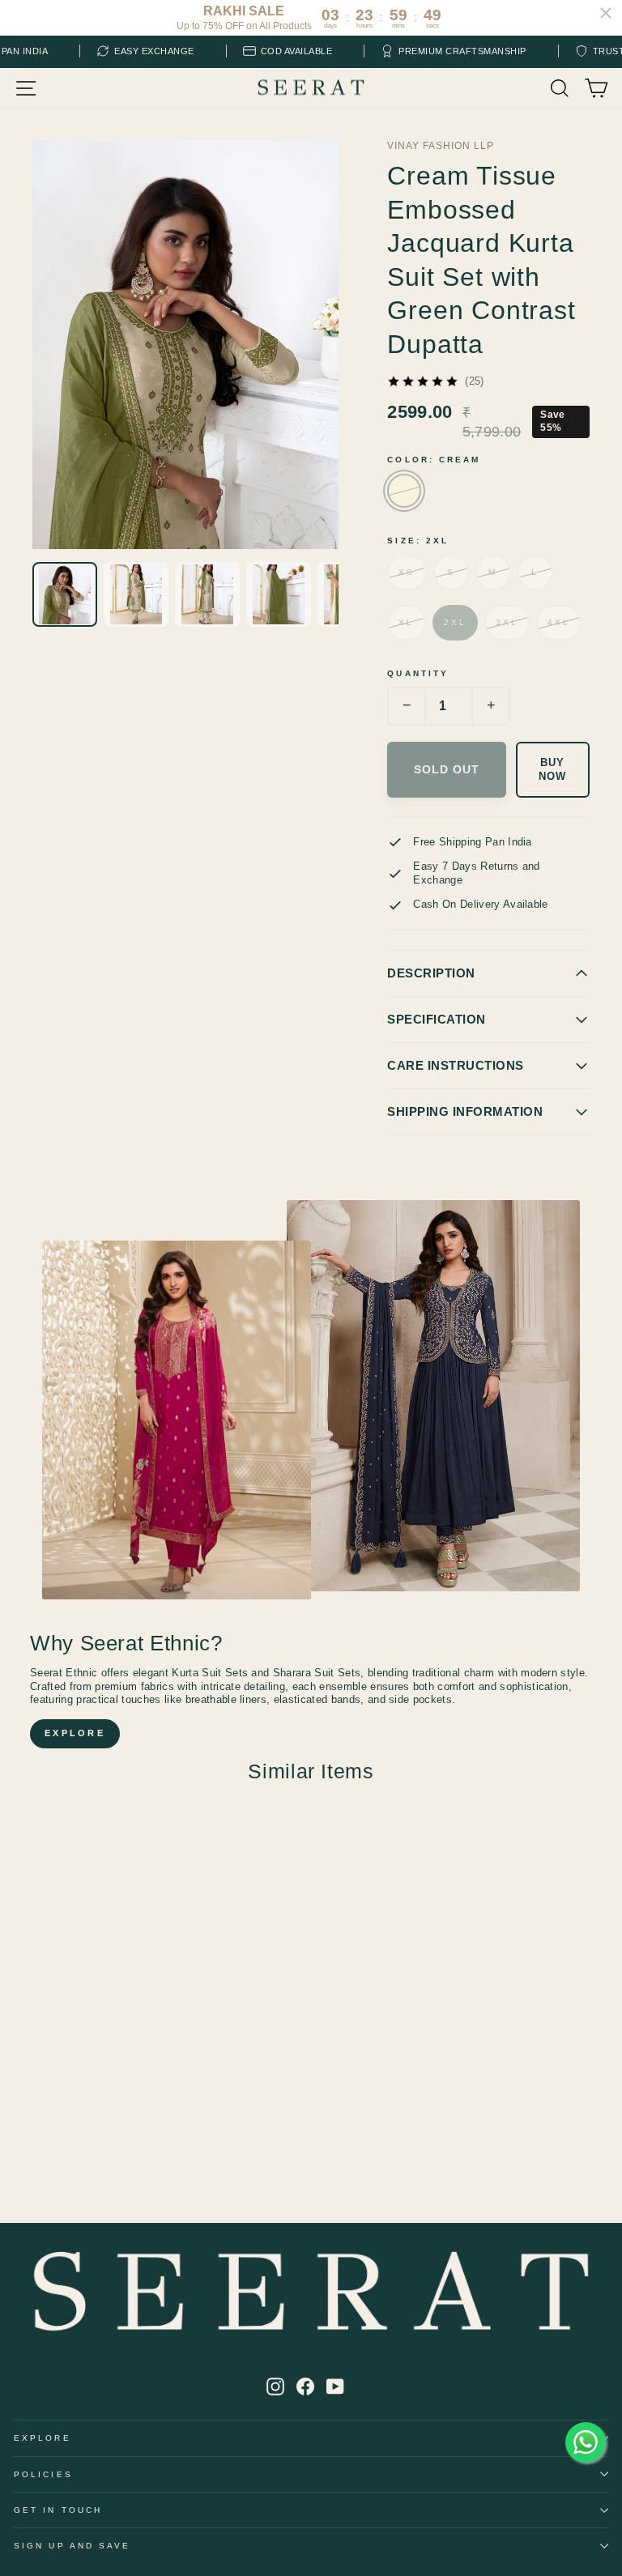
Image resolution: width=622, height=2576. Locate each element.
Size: (418, 541)
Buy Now (552, 769)
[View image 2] (136, 594)
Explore (43, 2438)
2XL (455, 622)
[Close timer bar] (606, 13)
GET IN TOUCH (58, 2510)
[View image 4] (279, 594)
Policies (43, 2474)
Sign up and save (72, 2546)
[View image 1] (65, 594)
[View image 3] (207, 594)
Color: (434, 460)
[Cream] (404, 491)
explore (75, 1733)
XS (407, 572)
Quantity (418, 673)
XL (406, 622)
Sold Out (447, 769)
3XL (507, 622)
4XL (559, 622)
